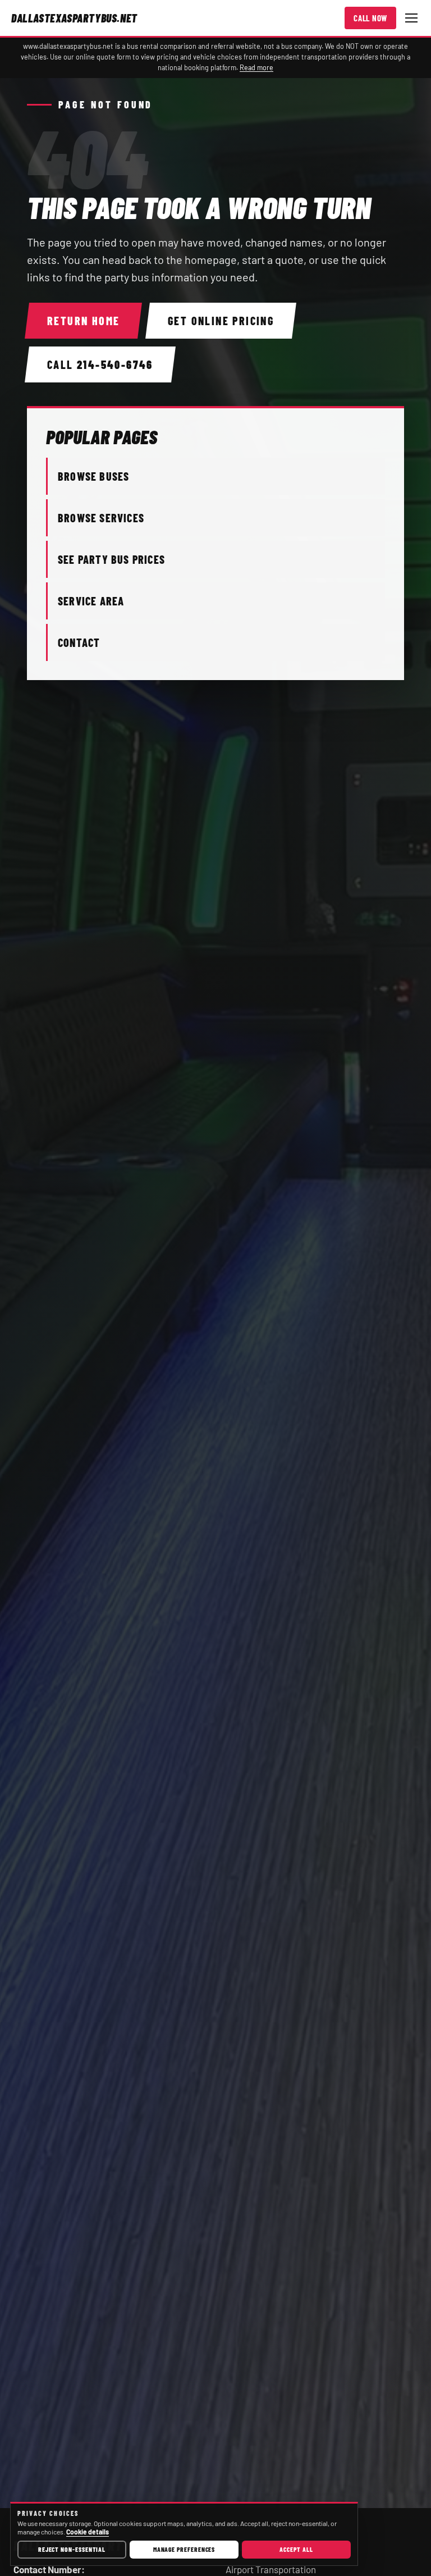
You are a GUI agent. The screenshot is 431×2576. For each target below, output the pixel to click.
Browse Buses (93, 476)
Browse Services (101, 518)
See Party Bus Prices (111, 559)
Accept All (296, 2549)
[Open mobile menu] (411, 18)
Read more (256, 67)
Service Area (91, 601)
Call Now (370, 18)
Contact (79, 642)
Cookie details (88, 2532)
